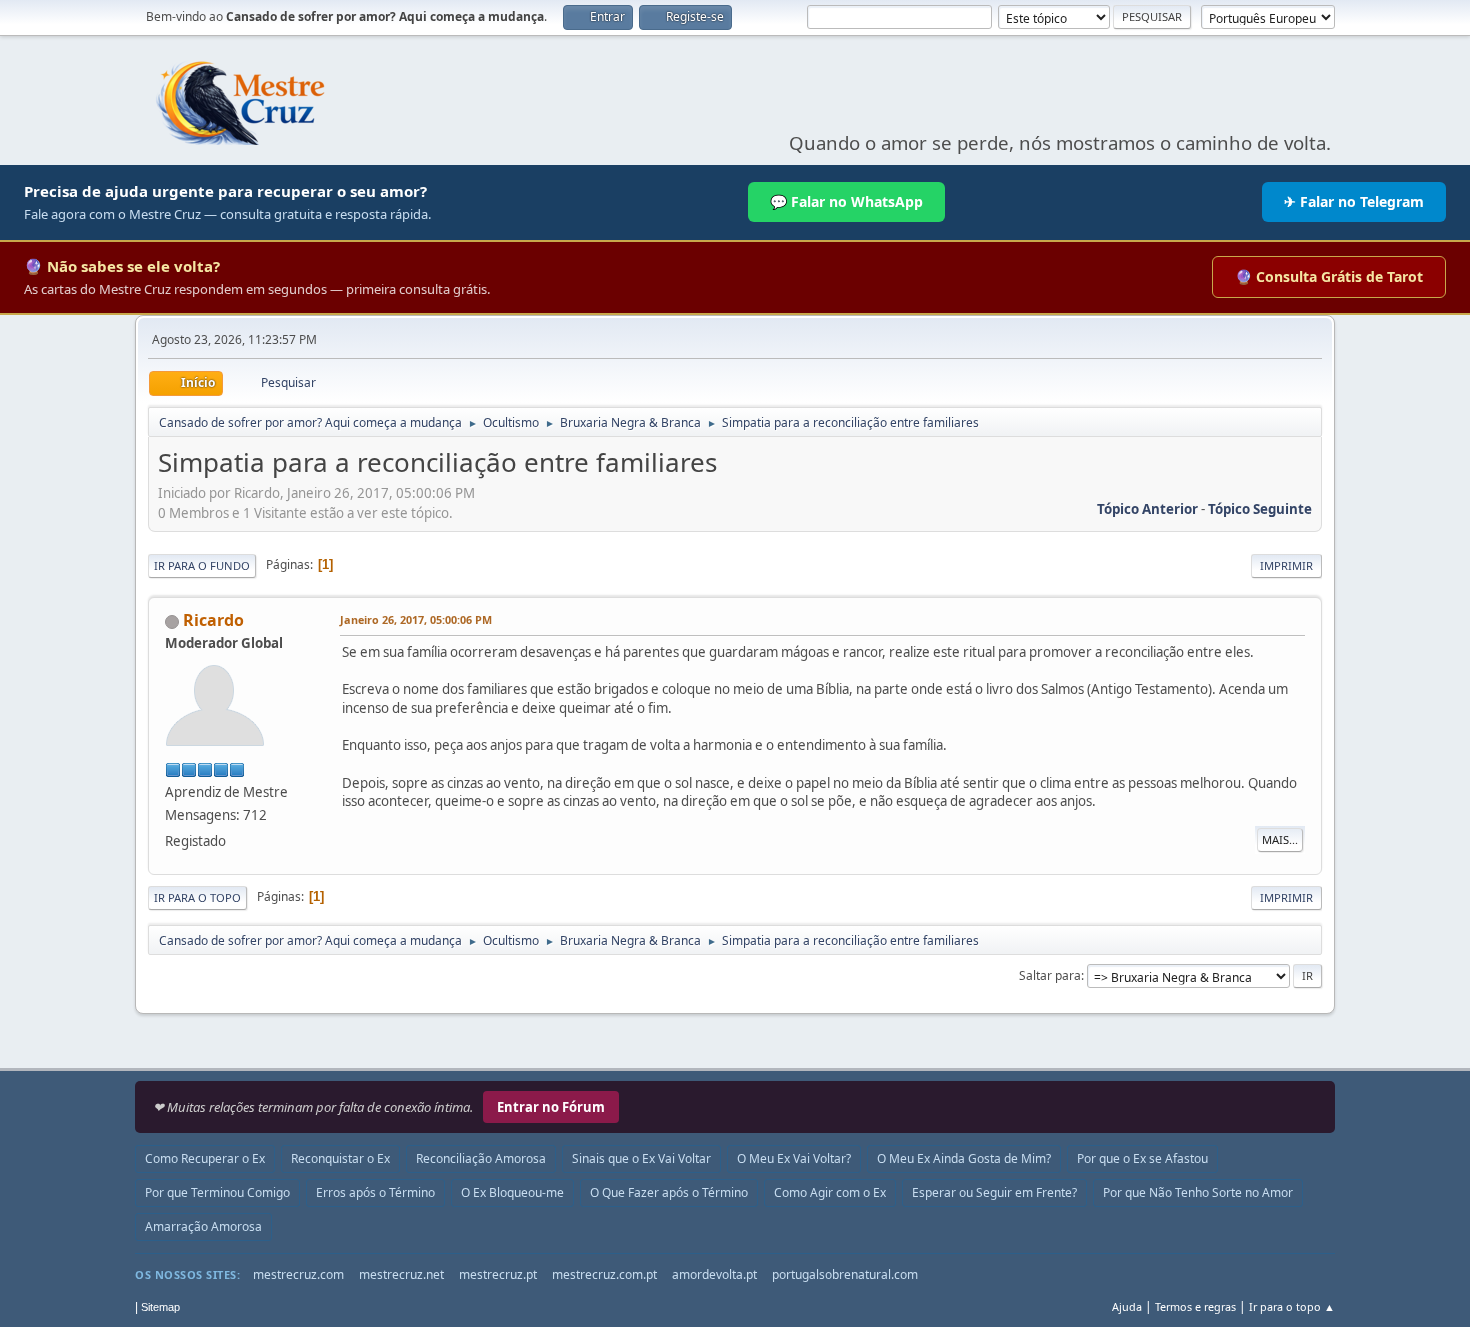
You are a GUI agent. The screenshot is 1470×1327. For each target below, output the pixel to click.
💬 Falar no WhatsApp (846, 201)
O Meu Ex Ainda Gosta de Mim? (964, 1158)
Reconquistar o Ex (340, 1158)
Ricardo (213, 620)
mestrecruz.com (298, 1274)
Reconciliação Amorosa (481, 1158)
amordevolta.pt (714, 1274)
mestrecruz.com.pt (604, 1274)
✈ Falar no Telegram (1354, 201)
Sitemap (160, 1307)
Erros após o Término (375, 1192)
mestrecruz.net (401, 1274)
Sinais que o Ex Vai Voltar (641, 1158)
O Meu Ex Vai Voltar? (794, 1158)
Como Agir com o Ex (830, 1192)
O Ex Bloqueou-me (512, 1192)
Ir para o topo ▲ (1292, 1306)
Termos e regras (1195, 1306)
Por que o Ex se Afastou (1142, 1158)
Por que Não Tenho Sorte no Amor (1198, 1192)
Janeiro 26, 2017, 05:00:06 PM (416, 619)
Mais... (1280, 839)
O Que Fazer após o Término (669, 1192)
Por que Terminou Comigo (217, 1192)
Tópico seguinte (1260, 509)
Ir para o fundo (202, 565)
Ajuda (1127, 1306)
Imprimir (1286, 565)
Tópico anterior (1147, 509)
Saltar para (1050, 975)
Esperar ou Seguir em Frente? (994, 1192)
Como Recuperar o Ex (205, 1158)
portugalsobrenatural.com (845, 1274)
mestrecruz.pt (498, 1274)
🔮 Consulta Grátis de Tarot (1329, 276)
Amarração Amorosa (203, 1226)
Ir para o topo (197, 897)
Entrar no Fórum (551, 1107)
